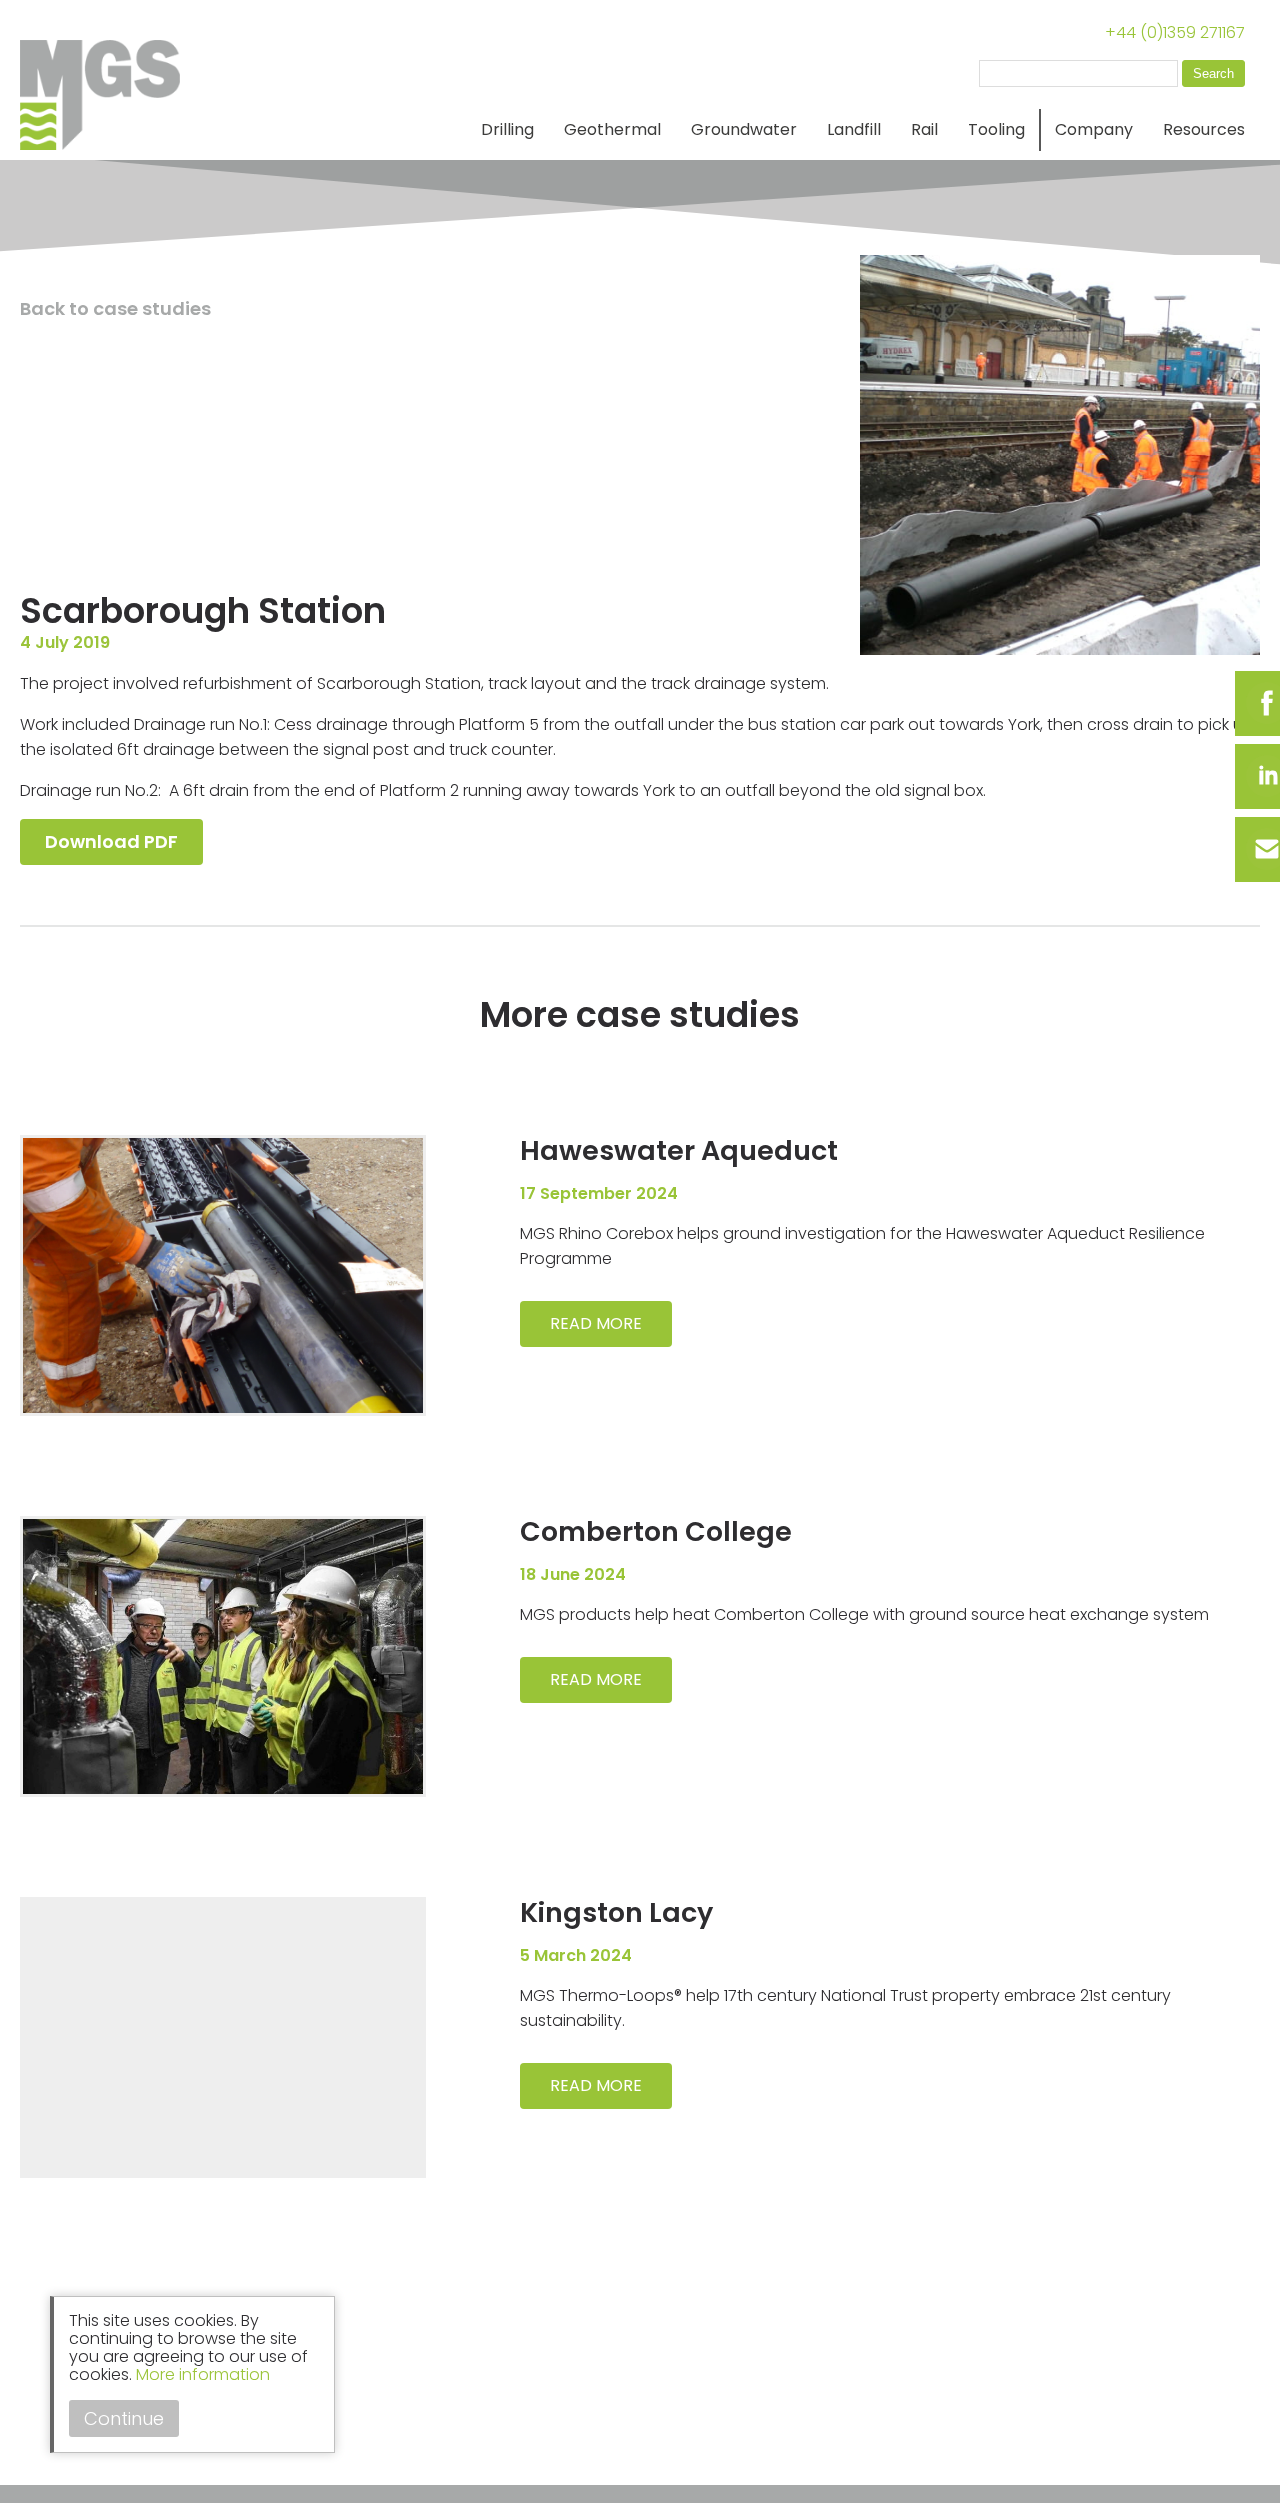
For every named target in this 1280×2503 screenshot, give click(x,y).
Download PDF (111, 841)
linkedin (40, 2427)
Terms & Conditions (202, 2461)
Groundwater (744, 129)
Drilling (507, 129)
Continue (124, 2418)
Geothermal (612, 129)
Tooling (996, 129)
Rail (924, 129)
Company (1094, 129)
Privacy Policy (73, 2461)
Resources (1204, 129)
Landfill (854, 129)
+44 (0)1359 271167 (1175, 32)
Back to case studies (115, 308)
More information (203, 2374)
